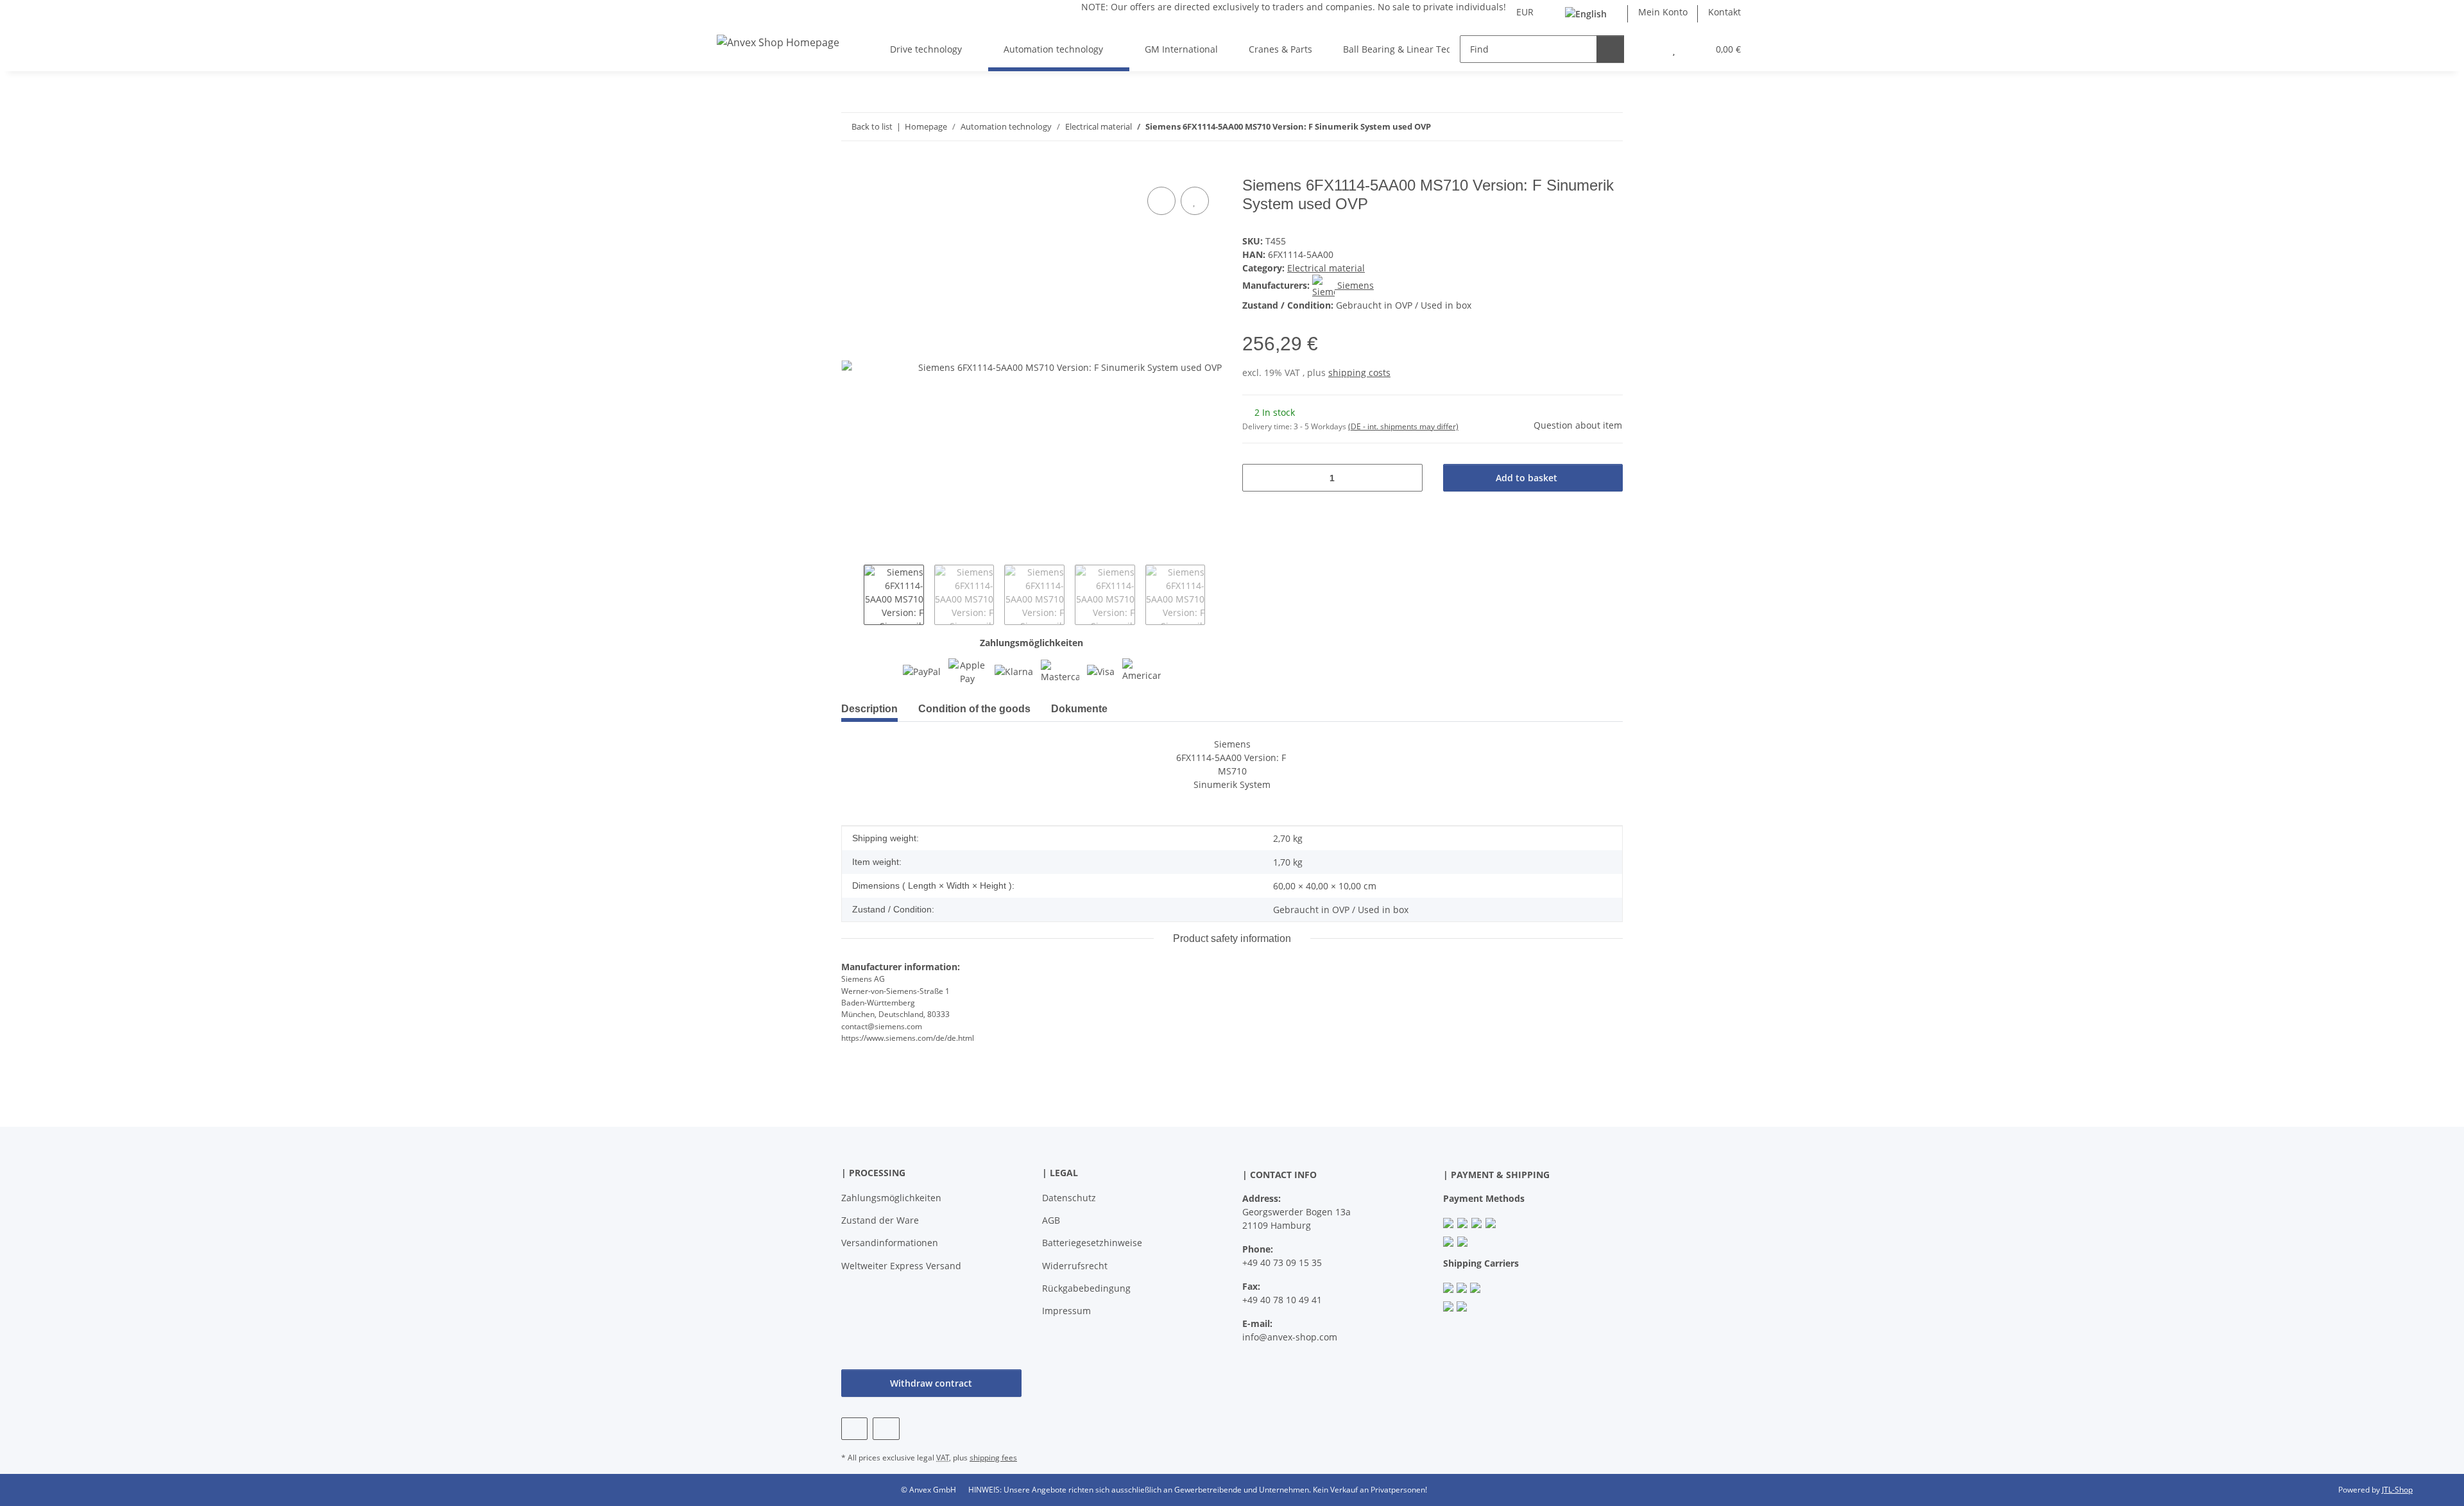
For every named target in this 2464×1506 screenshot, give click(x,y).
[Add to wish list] (1195, 201)
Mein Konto (1663, 12)
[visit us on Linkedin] (886, 1429)
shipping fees (993, 1458)
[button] (1648, 49)
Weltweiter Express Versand (901, 1266)
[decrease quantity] (1257, 478)
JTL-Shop (2397, 1490)
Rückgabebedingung (1086, 1288)
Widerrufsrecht (1075, 1266)
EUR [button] (1525, 12)
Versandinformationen (890, 1243)
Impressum (1066, 1311)
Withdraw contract (931, 1383)
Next (1216, 595)
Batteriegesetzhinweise (1092, 1243)
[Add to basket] (851, 169)
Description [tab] (869, 709)
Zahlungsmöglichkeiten (891, 1198)
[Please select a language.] (1591, 14)
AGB (1051, 1220)
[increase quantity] (1408, 478)
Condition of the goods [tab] (974, 709)
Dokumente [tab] (1079, 709)
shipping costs (1359, 372)
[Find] (1610, 49)
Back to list (872, 126)
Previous (852, 595)
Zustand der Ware (880, 1220)
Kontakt (1724, 12)
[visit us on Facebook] (854, 1429)
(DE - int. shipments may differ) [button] (1403, 426)
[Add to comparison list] (1161, 201)
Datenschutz (1069, 1198)
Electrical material (1326, 268)
